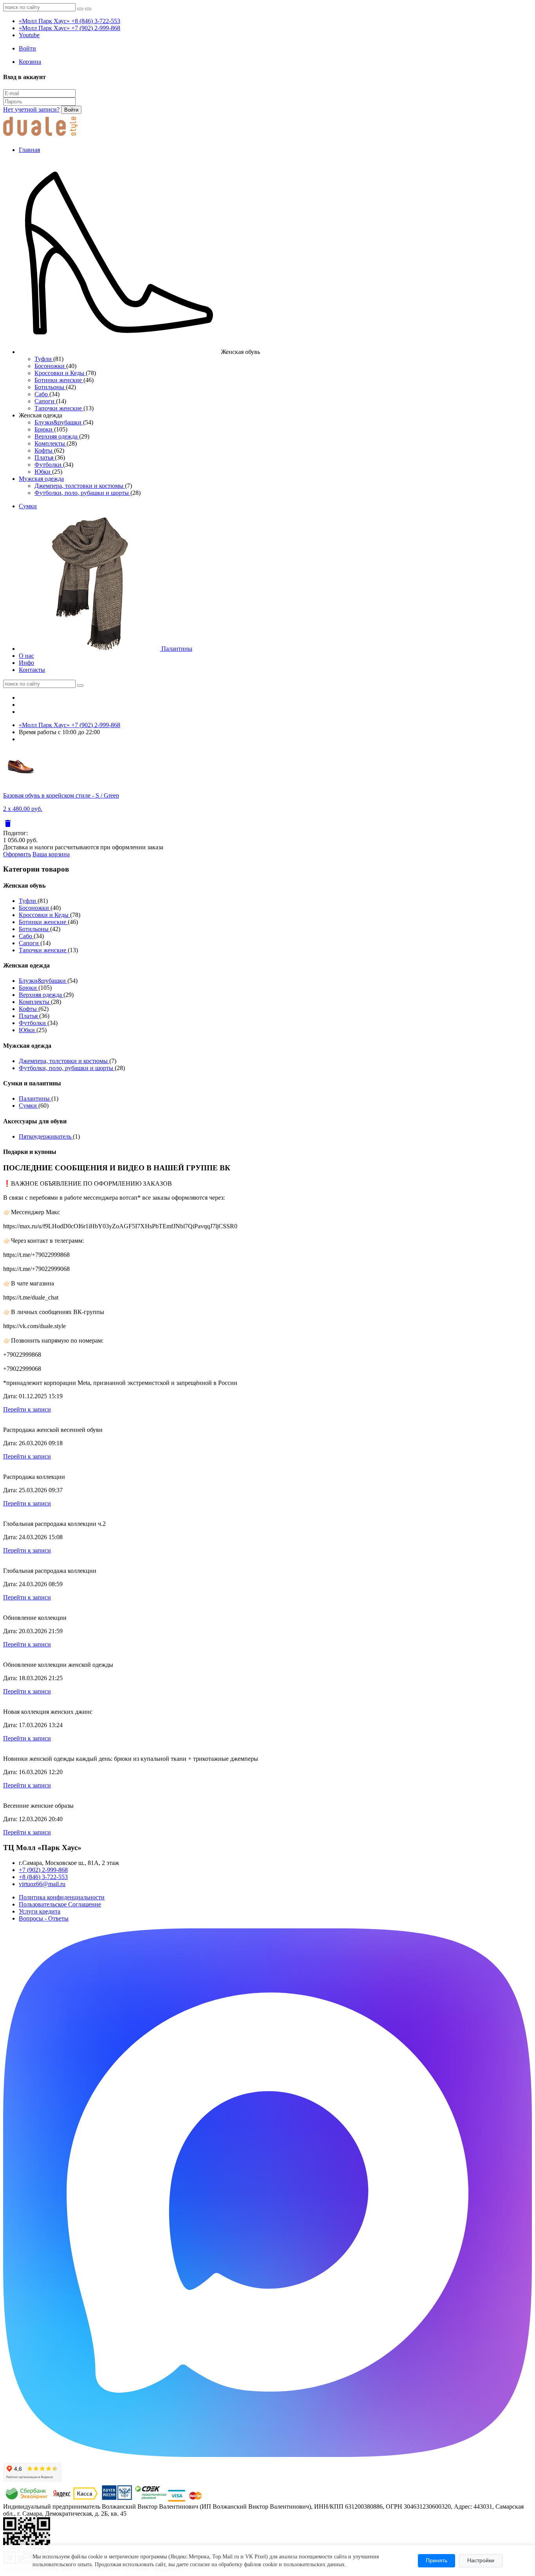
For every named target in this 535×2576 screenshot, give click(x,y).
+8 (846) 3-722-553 (43, 1877)
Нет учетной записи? (31, 109)
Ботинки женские (59, 380)
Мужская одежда (41, 479)
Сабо (42, 394)
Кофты (44, 450)
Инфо (26, 663)
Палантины (176, 649)
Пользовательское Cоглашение (60, 1904)
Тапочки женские (59, 408)
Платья (45, 458)
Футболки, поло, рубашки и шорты (82, 493)
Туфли (44, 359)
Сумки (28, 506)
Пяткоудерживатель (46, 1136)
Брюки (44, 429)
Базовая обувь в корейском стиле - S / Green (61, 795)
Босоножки (50, 366)
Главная (29, 150)
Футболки (49, 465)
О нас (26, 656)
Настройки (481, 2560)
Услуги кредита (40, 1911)
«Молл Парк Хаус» (70, 21)
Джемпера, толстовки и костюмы (80, 486)
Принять (436, 2560)
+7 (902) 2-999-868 (43, 1870)
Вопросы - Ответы (44, 1918)
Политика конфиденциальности (62, 1897)
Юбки (43, 472)
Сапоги (45, 401)
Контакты (32, 670)
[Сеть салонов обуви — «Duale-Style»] (40, 136)
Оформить (17, 854)
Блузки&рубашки (59, 422)
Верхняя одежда (57, 436)
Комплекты (51, 443)
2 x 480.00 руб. (23, 809)
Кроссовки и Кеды (60, 373)
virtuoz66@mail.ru (42, 1884)
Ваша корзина (51, 854)
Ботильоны (50, 387)
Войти (71, 110)
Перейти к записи (27, 1409)
